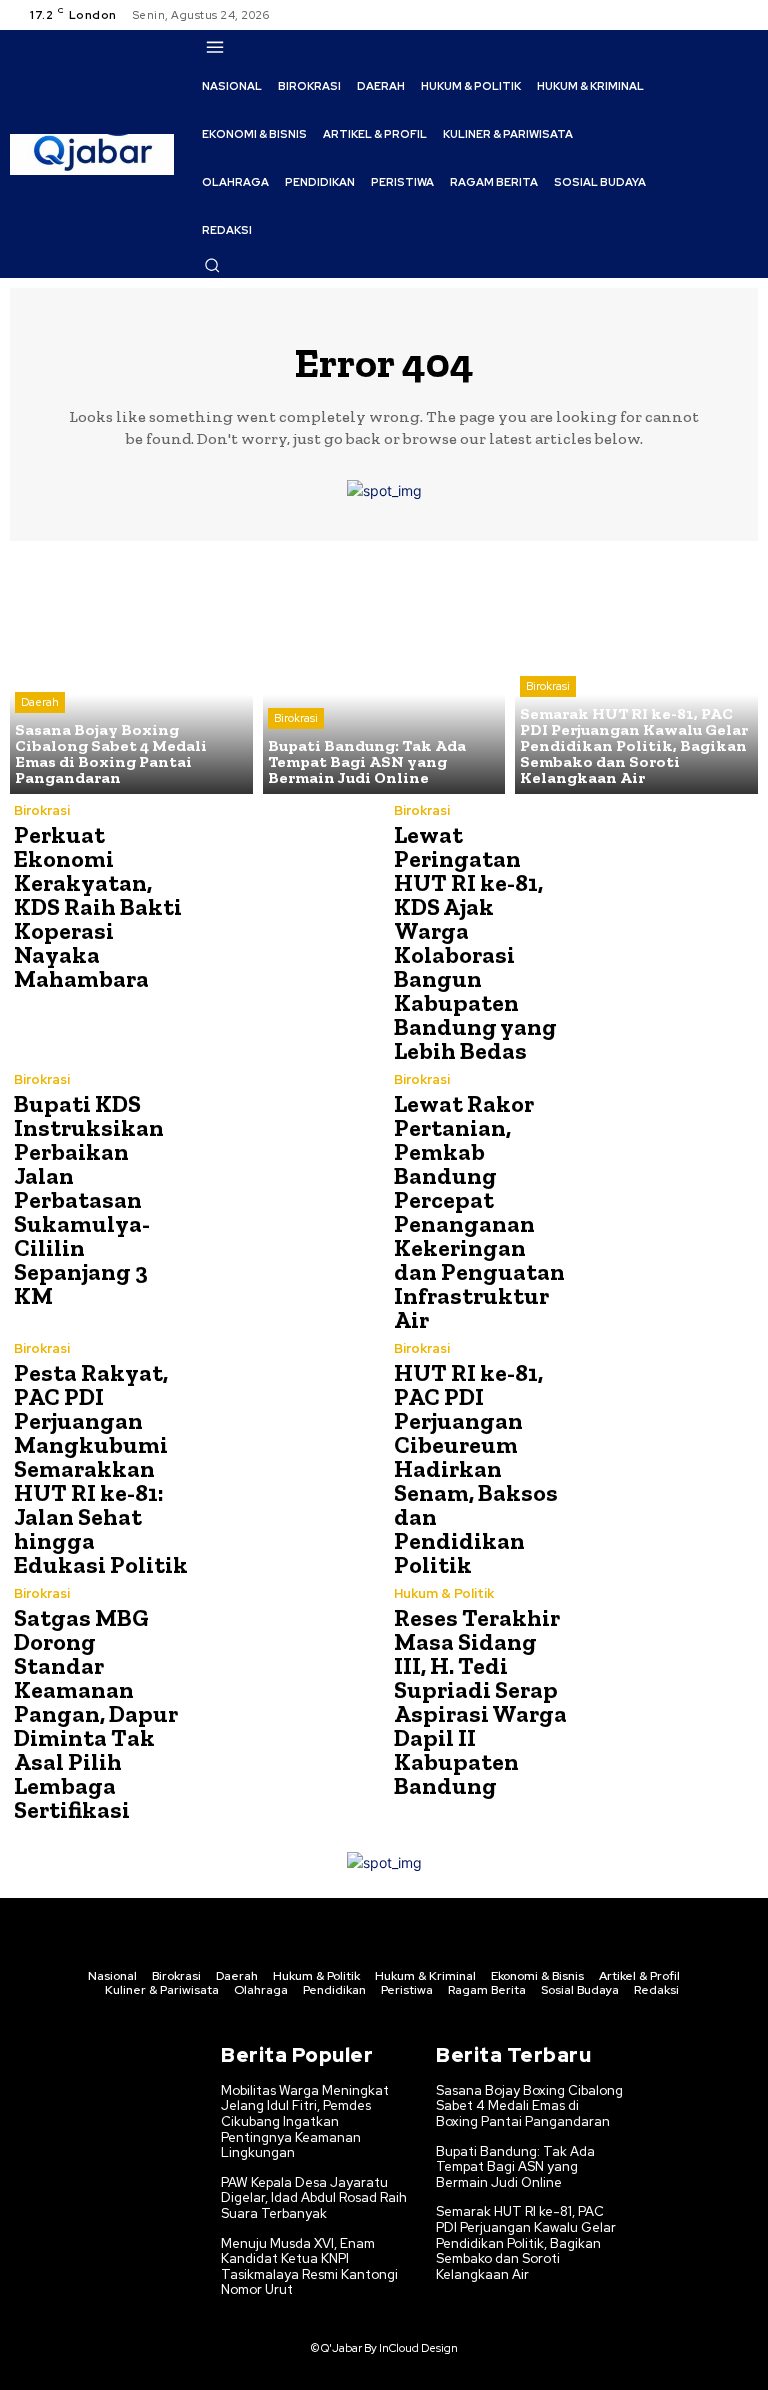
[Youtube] (742, 15)
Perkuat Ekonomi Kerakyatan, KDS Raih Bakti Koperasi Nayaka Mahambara (98, 906)
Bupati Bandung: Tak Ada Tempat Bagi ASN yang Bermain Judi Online (515, 2167)
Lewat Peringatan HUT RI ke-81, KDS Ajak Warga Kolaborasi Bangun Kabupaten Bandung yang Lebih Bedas (475, 942)
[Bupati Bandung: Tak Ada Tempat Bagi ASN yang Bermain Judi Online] (384, 672)
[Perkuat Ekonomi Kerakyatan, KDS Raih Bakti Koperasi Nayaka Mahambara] (284, 894)
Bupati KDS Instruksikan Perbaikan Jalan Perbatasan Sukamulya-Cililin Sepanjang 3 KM (89, 1199)
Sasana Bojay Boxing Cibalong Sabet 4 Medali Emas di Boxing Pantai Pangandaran (529, 2106)
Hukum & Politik (444, 1593)
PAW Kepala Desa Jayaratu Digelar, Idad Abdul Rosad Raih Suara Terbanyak (314, 2198)
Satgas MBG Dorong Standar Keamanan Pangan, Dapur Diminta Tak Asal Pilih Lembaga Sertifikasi (96, 1713)
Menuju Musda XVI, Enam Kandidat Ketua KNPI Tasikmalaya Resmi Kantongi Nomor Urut (309, 2267)
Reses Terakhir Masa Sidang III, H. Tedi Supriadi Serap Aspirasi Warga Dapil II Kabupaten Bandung (480, 1701)
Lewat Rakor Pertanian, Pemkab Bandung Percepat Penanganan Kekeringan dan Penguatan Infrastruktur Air (479, 1211)
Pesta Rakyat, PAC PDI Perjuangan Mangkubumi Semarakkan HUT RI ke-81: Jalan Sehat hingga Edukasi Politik (101, 1468)
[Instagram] (694, 15)
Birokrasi (296, 718)
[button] (212, 265)
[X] (718, 15)
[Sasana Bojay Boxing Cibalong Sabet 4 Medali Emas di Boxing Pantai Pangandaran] (131, 672)
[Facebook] (670, 15)
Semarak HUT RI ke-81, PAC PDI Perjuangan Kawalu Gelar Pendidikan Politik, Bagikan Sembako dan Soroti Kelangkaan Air (526, 2242)
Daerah (40, 702)
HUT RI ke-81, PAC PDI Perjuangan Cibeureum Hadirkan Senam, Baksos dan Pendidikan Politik (476, 1468)
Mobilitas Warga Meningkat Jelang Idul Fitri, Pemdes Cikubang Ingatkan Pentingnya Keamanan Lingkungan (305, 2121)
